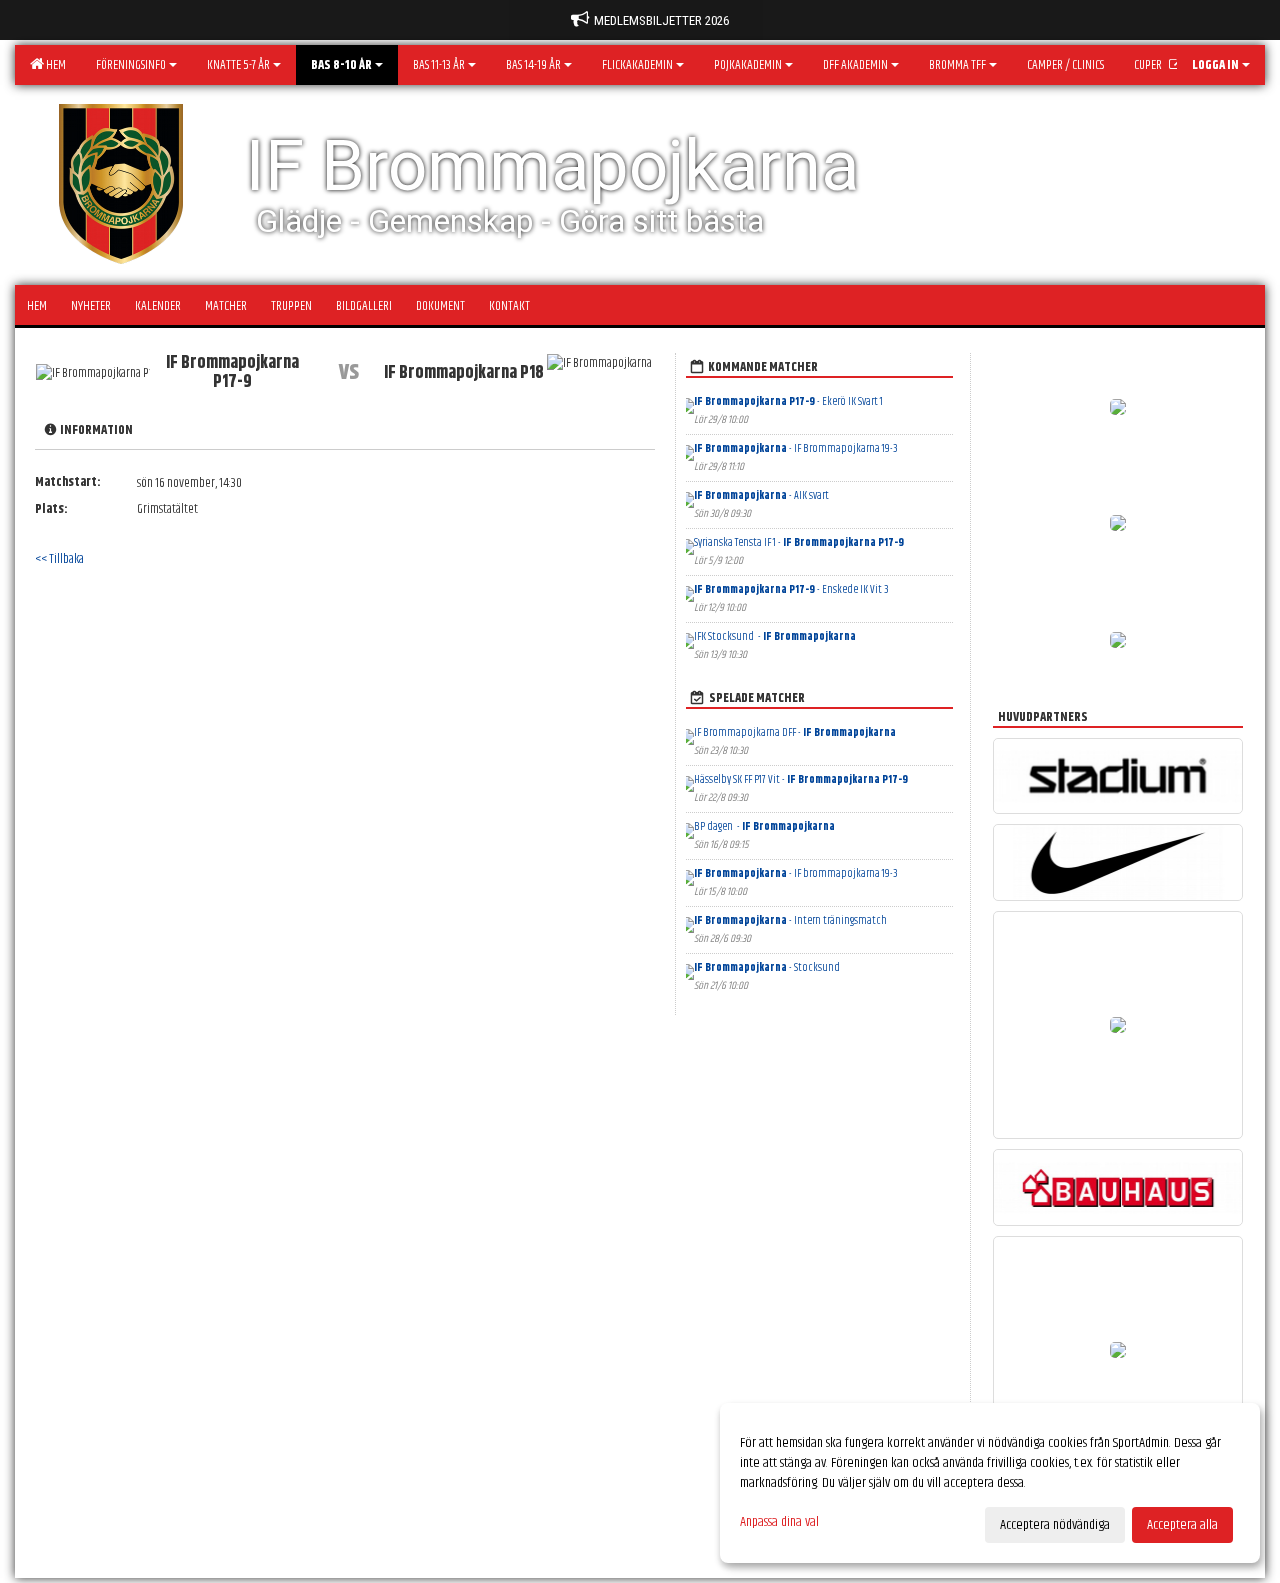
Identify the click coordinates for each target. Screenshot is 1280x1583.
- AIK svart (762, 495)
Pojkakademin (748, 65)
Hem (54, 65)
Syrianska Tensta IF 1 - (799, 542)
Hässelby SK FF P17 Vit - (801, 779)
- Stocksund (768, 967)
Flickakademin (637, 65)
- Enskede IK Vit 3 (791, 589)
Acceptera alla (1182, 1525)
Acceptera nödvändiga (1055, 1525)
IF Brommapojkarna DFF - (795, 732)
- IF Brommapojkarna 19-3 (797, 448)
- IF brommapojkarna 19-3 (796, 873)
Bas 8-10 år (341, 65)
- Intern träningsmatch (790, 920)
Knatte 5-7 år (238, 65)
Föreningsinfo (131, 65)
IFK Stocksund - (775, 636)
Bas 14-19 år (533, 65)
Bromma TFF (957, 65)
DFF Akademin (855, 65)
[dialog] (990, 1483)
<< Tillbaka (59, 559)
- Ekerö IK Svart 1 (788, 401)
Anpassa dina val (779, 1522)
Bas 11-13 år (439, 65)
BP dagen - (764, 826)
